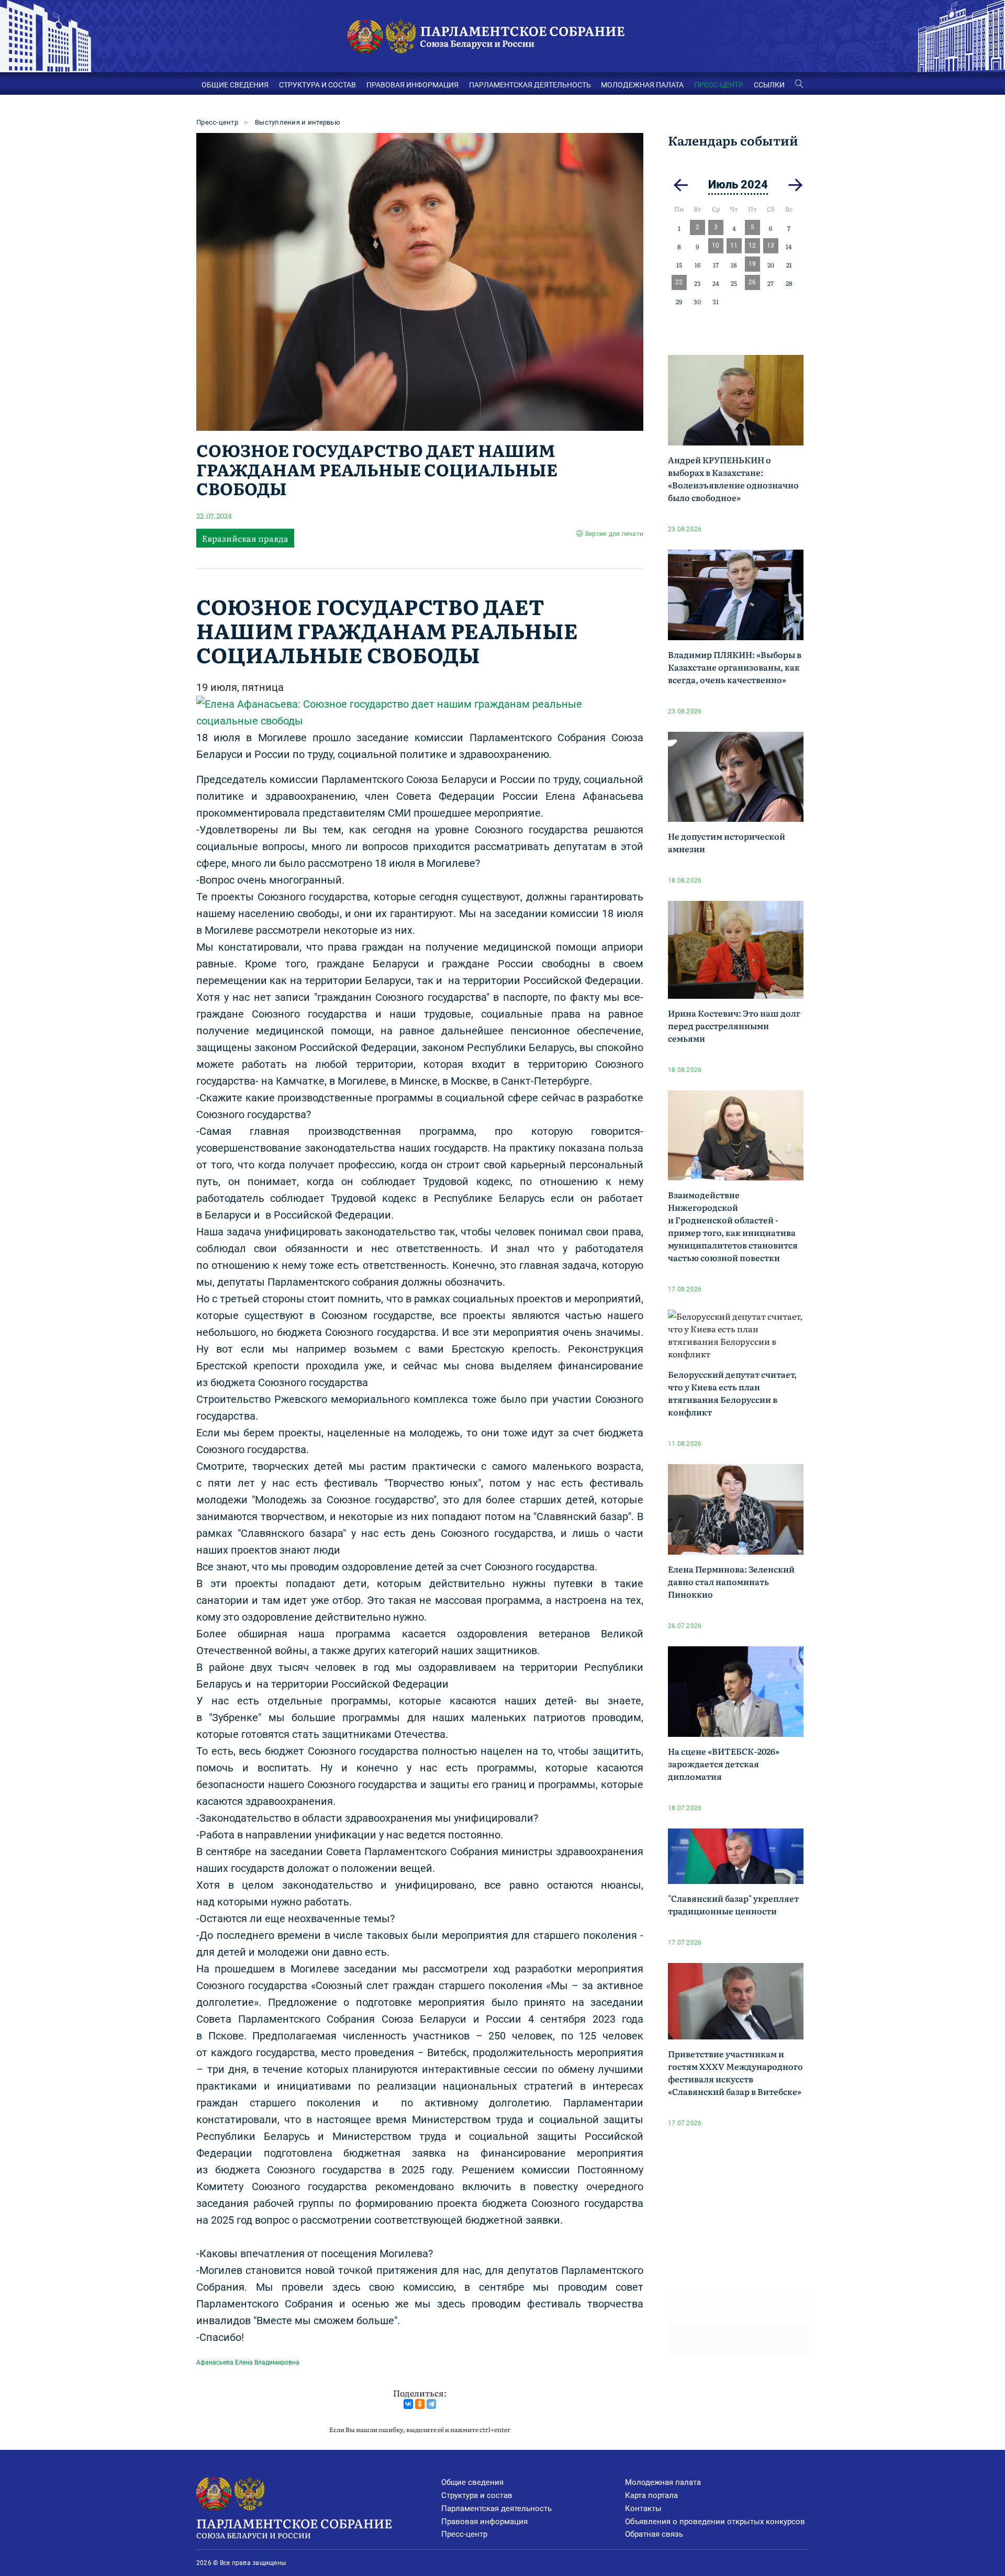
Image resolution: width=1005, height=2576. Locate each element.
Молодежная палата (663, 2482)
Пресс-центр (217, 122)
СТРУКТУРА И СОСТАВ (317, 85)
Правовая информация (484, 2522)
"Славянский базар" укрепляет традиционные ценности (733, 1904)
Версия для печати (614, 534)
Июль (723, 185)
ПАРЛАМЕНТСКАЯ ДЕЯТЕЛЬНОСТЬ (530, 85)
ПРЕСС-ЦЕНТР (719, 85)
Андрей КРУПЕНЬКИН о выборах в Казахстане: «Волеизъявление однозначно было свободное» (733, 478)
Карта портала (651, 2495)
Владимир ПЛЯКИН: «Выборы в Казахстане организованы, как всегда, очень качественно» (735, 667)
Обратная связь (654, 2534)
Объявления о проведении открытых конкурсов (715, 2522)
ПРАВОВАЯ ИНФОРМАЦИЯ (412, 85)
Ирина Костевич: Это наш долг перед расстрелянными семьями (734, 1025)
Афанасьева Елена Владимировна (248, 2362)
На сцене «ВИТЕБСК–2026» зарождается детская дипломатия (724, 1764)
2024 (754, 185)
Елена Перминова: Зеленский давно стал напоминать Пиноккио (731, 1581)
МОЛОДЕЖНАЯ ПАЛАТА (642, 85)
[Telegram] (431, 2404)
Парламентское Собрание (294, 2527)
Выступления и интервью (298, 122)
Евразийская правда (245, 538)
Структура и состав (477, 2495)
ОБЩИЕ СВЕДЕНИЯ (235, 85)
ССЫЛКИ (769, 85)
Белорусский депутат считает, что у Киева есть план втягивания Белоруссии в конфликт (732, 1393)
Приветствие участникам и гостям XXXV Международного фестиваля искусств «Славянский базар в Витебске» (735, 2072)
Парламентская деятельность (496, 2508)
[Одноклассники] (420, 2404)
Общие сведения (472, 2482)
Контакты (643, 2508)
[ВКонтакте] (408, 2404)
